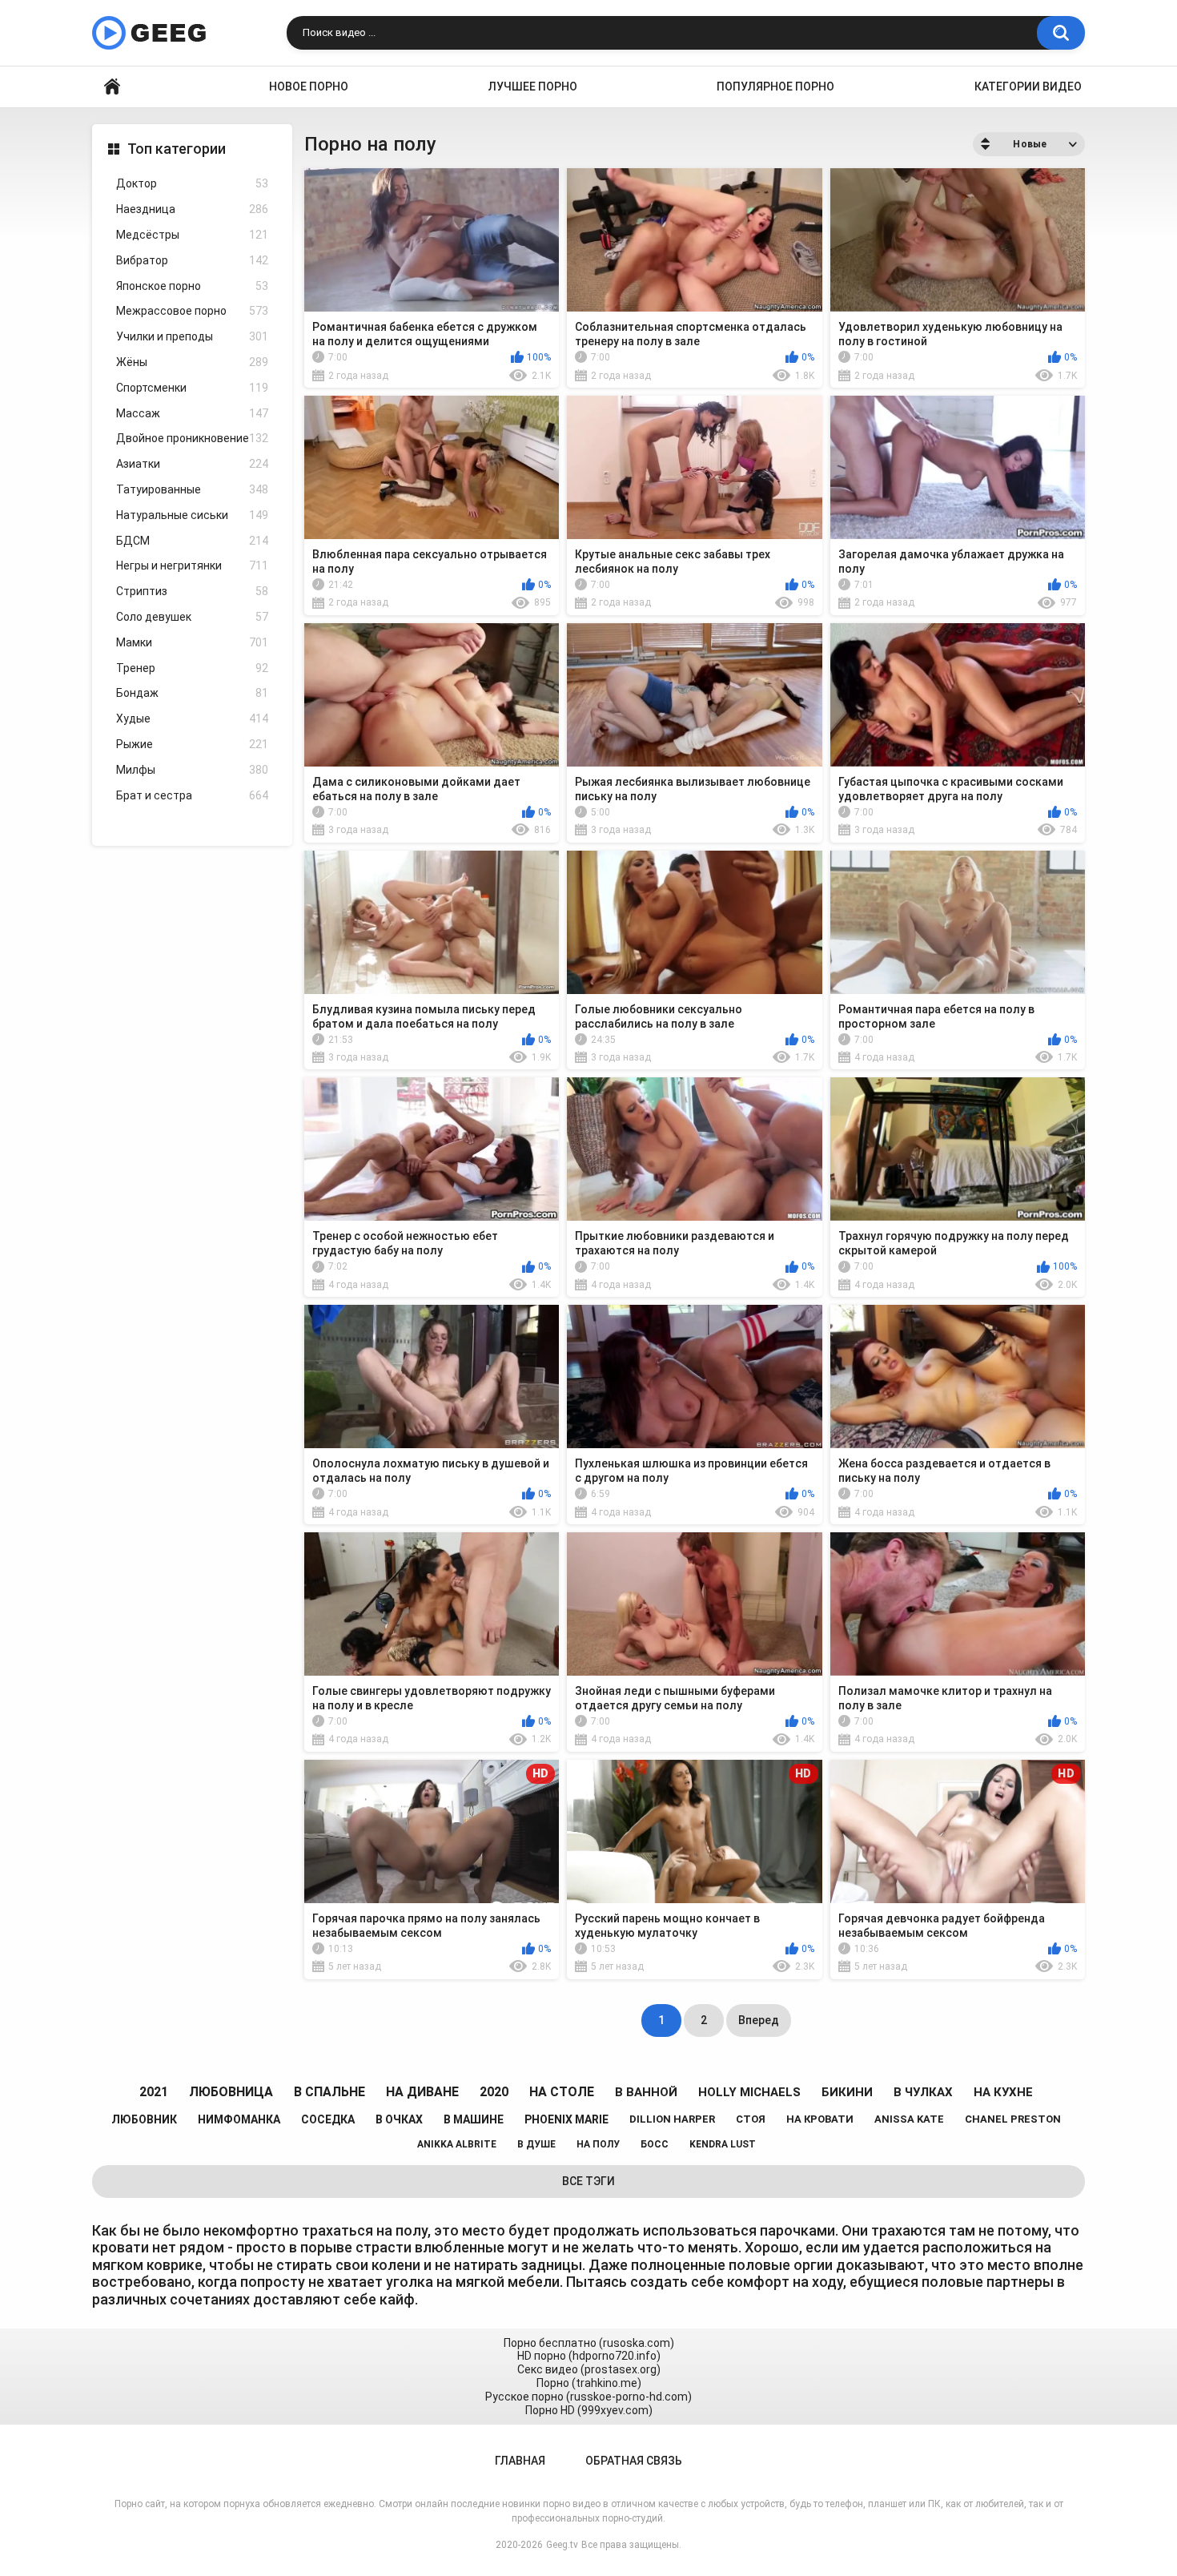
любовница (231, 2092)
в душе (536, 2144)
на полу (598, 2144)
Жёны (192, 362)
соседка (328, 2119)
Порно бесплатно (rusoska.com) (589, 2343)
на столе (562, 2092)
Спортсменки (192, 388)
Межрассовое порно (192, 311)
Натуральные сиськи (192, 515)
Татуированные (192, 489)
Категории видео (1028, 87)
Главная (112, 87)
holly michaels (749, 2092)
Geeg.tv (562, 2545)
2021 (154, 2092)
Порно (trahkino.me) (589, 2383)
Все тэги (588, 2181)
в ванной (646, 2092)
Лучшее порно (533, 87)
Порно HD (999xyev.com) (589, 2410)
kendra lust (723, 2144)
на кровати (820, 2119)
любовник (144, 2119)
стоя (751, 2119)
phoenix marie (566, 2119)
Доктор (192, 183)
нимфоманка (239, 2119)
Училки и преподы (192, 336)
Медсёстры (192, 235)
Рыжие (192, 744)
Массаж (192, 413)
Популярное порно (775, 87)
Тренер (192, 668)
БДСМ (192, 541)
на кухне (1003, 2092)
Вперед (759, 2020)
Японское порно (192, 286)
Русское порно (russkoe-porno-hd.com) (588, 2397)
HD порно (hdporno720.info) (589, 2356)
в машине (474, 2119)
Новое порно (309, 87)
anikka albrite (457, 2144)
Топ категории (177, 149)
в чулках (923, 2092)
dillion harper (672, 2119)
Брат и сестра (192, 795)
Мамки (192, 642)
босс (655, 2144)
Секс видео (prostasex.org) (589, 2369)
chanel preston (1013, 2119)
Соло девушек (192, 617)
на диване (422, 2092)
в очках (399, 2119)
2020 (494, 2092)
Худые (192, 718)
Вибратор (192, 260)
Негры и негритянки (192, 566)
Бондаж (192, 693)
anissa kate (909, 2119)
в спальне (329, 2092)
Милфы (192, 770)
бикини (847, 2092)
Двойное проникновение (192, 438)
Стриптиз (192, 591)
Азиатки (192, 464)
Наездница (192, 209)
